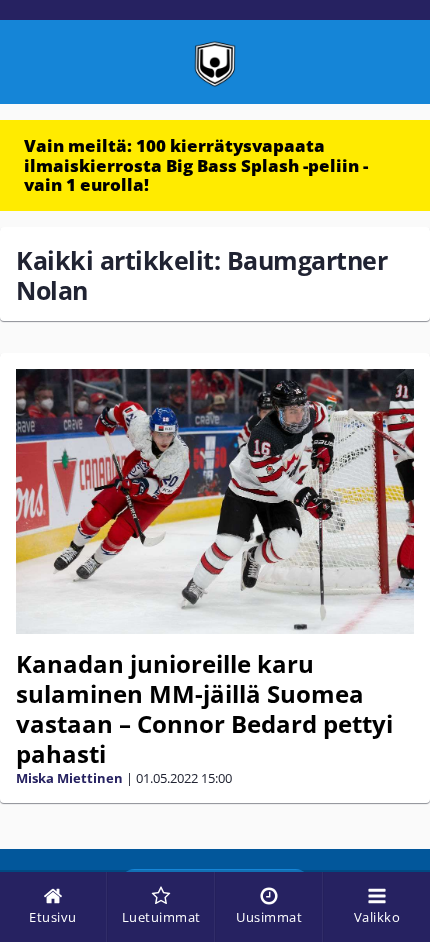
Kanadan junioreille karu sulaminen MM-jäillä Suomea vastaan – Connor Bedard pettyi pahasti (204, 708)
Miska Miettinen (69, 778)
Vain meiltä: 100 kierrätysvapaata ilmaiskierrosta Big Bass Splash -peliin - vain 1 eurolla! (196, 165)
